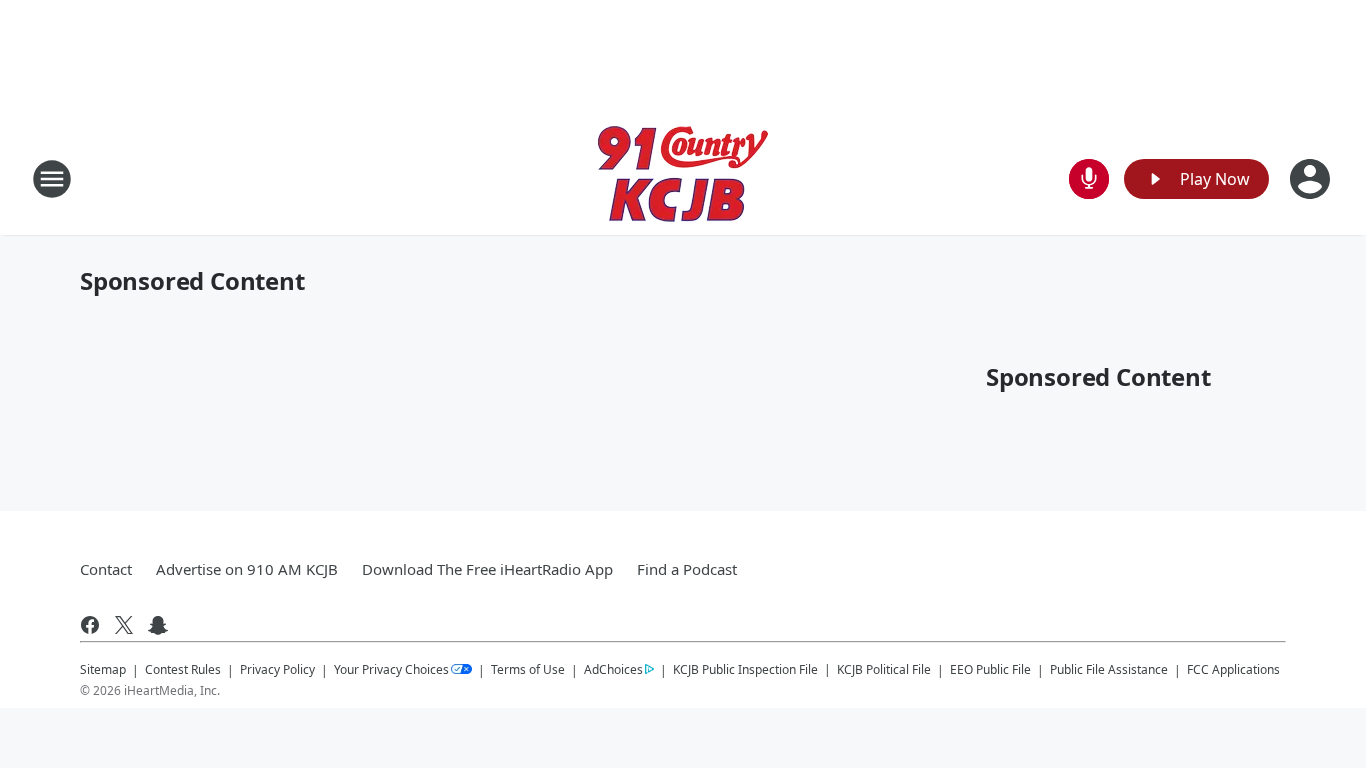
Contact (106, 569)
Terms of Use (528, 669)
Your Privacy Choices (391, 669)
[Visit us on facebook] (90, 625)
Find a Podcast (687, 569)
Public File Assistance (1109, 669)
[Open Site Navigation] (52, 179)
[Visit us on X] (124, 625)
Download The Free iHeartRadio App (487, 569)
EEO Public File (990, 669)
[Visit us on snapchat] (158, 625)
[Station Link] (683, 178)
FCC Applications (1233, 669)
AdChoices (613, 669)
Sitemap (103, 669)
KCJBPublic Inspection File (745, 669)
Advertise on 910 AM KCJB (247, 569)
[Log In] (1312, 179)
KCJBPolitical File (884, 669)
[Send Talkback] (1089, 179)
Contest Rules (183, 669)
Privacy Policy (277, 669)
